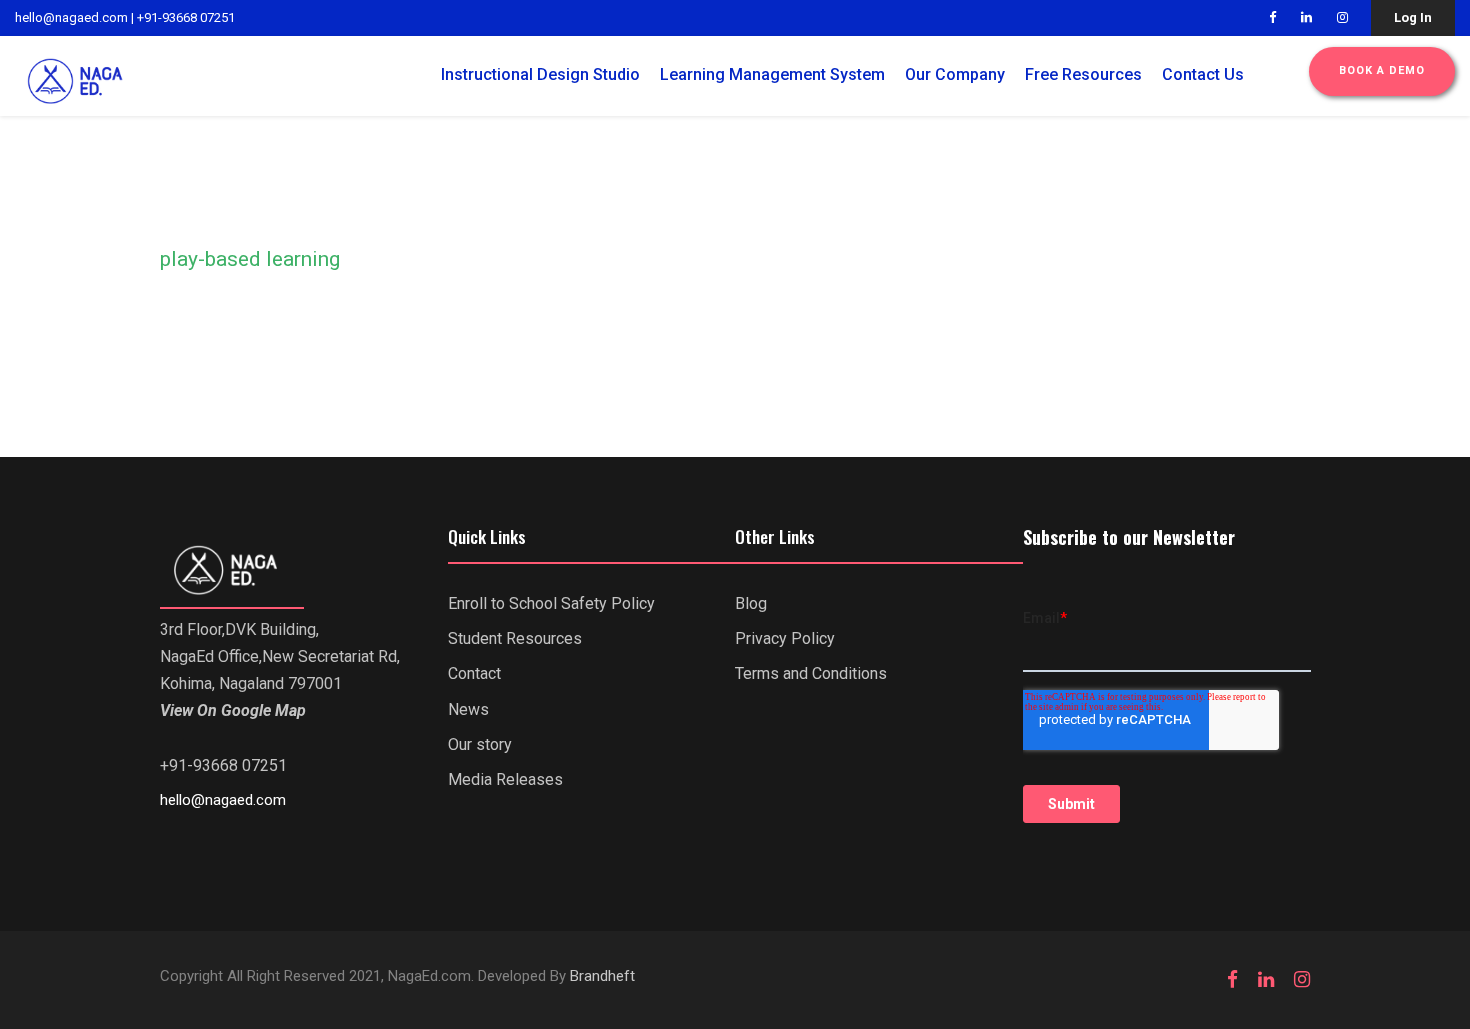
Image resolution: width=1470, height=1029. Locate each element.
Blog (751, 603)
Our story (480, 744)
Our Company (955, 74)
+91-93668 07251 (186, 17)
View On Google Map (233, 710)
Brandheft (602, 976)
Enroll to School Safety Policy (551, 603)
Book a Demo (1382, 70)
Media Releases (505, 779)
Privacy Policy (785, 638)
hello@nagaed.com (71, 17)
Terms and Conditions (811, 673)
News (468, 709)
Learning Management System (772, 74)
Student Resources (515, 638)
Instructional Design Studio (540, 74)
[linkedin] (1306, 17)
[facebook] (1272, 17)
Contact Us (1203, 74)
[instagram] (1342, 17)
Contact (474, 673)
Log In (1413, 17)
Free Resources (1083, 74)
